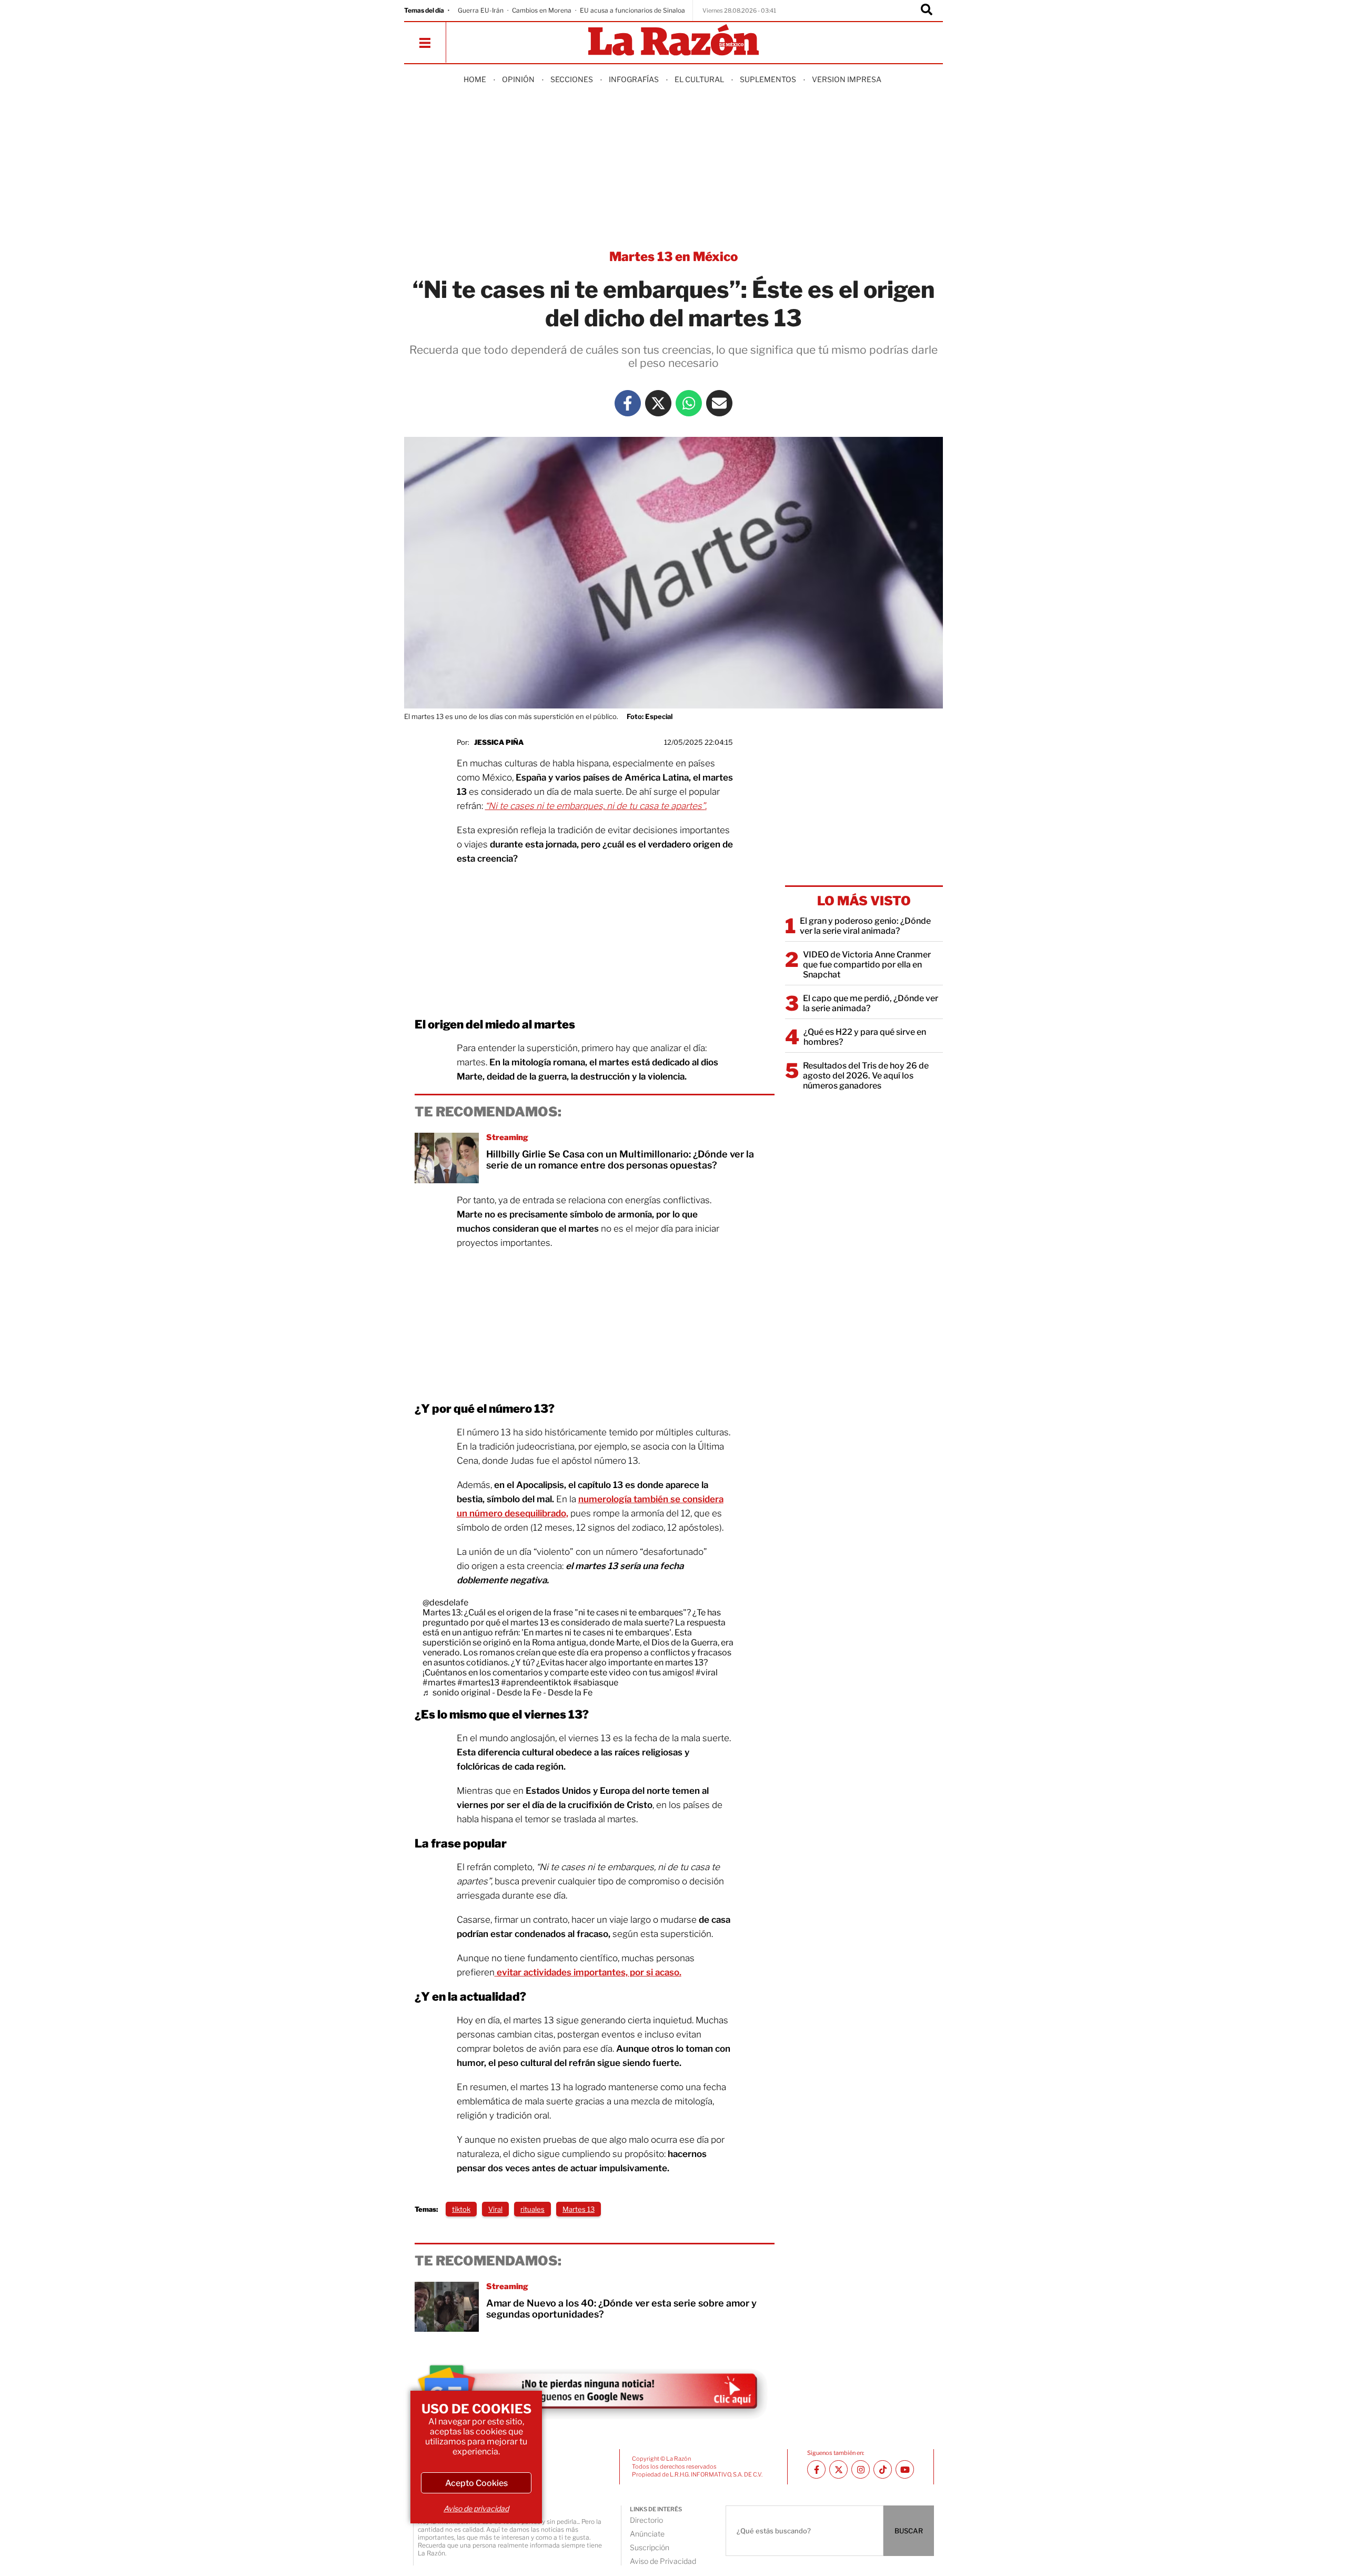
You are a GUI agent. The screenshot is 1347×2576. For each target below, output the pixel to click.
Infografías (634, 79)
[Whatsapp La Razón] (689, 403)
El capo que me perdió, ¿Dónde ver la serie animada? (871, 1003)
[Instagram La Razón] (861, 2469)
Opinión (518, 79)
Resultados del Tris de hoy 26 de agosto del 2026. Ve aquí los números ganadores (866, 1076)
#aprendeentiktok (536, 1683)
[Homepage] (673, 41)
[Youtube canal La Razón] (905, 2469)
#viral (707, 1673)
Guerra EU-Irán (481, 10)
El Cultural (699, 79)
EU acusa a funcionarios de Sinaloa (632, 10)
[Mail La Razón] (719, 403)
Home (475, 79)
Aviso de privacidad (476, 2508)
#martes (439, 1683)
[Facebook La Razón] (628, 403)
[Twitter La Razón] (658, 403)
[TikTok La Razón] (883, 2469)
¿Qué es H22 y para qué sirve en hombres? (865, 1037)
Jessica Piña (499, 742)
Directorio (646, 2520)
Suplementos (768, 79)
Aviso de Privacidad (663, 2561)
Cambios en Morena (542, 10)
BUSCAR (909, 2531)
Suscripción (650, 2547)
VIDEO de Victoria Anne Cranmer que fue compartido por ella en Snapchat (867, 965)
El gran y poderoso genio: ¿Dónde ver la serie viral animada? (865, 926)
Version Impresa (847, 79)
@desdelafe (445, 1602)
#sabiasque (596, 1683)
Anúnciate (647, 2534)
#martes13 (478, 1683)
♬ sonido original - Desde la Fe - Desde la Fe (507, 1693)
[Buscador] (927, 11)
